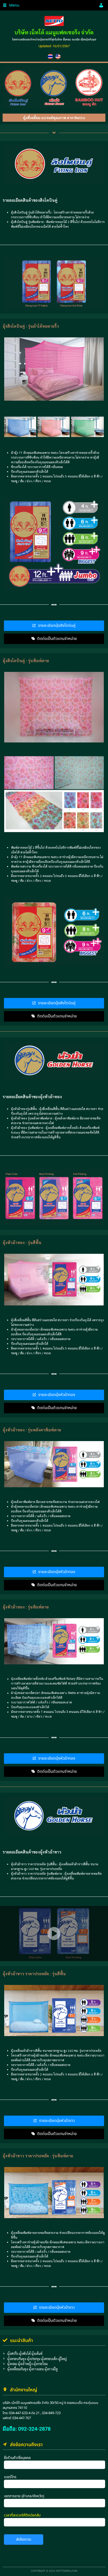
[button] (14, 5)
